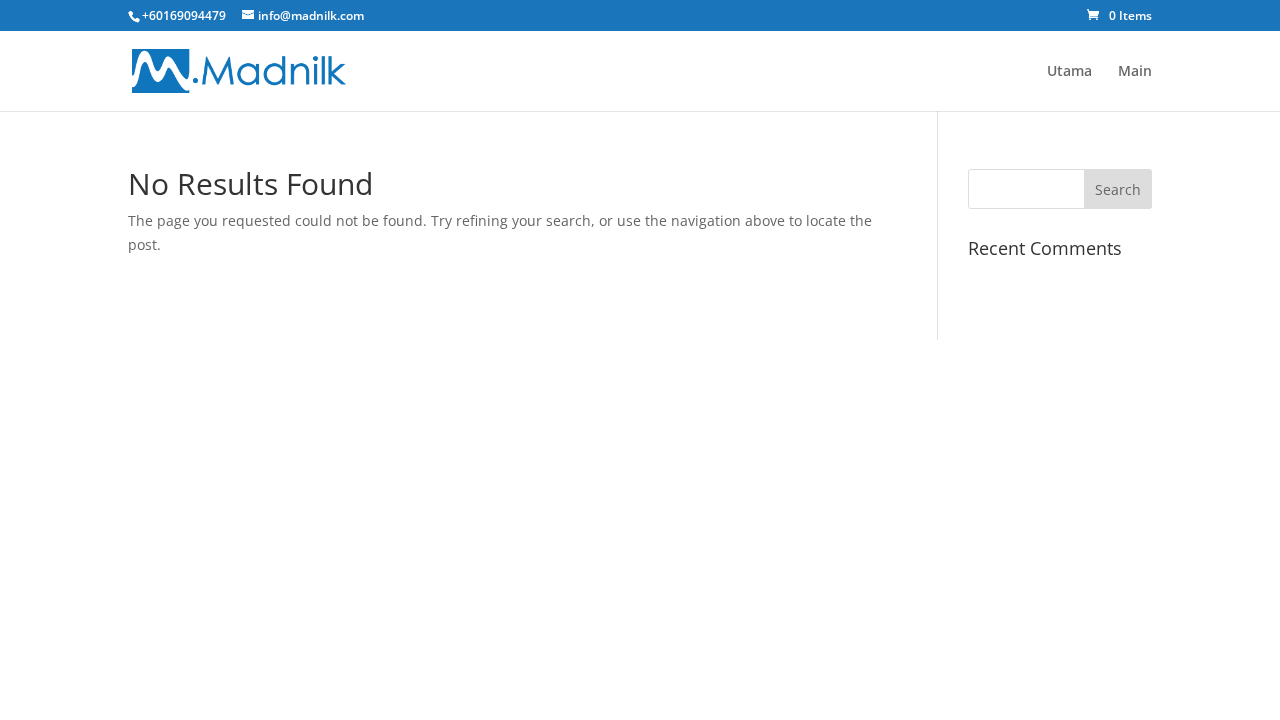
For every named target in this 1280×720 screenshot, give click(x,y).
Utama (1069, 72)
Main (1135, 72)
